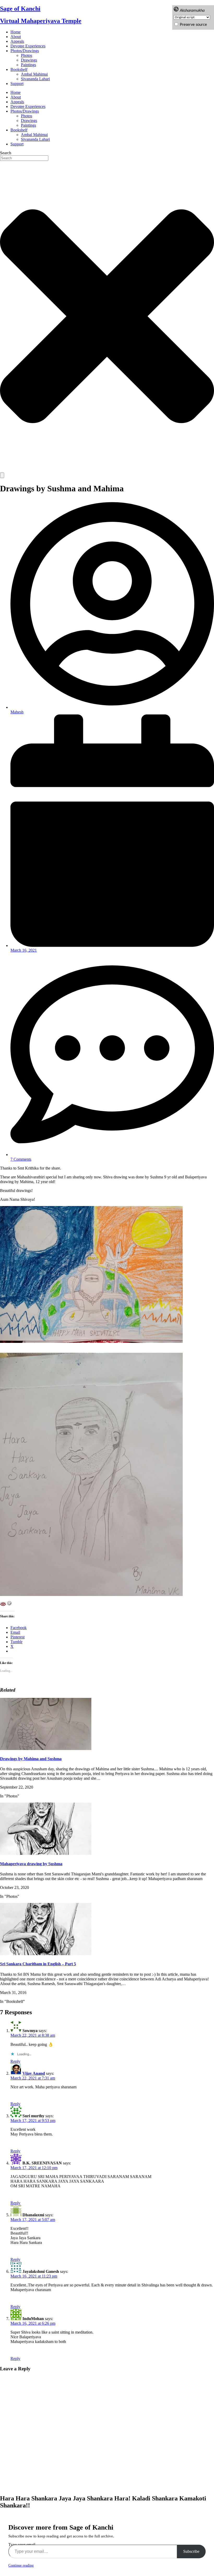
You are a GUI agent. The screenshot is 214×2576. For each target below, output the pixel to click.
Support (17, 84)
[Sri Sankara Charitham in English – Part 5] (46, 1954)
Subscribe (191, 2551)
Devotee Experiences (28, 46)
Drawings (29, 60)
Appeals (17, 41)
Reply (15, 2061)
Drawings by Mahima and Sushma (31, 1759)
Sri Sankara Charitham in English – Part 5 (38, 1964)
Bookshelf (19, 69)
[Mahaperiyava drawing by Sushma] (46, 1853)
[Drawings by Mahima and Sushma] (46, 1749)
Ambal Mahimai (34, 74)
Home (16, 32)
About (16, 37)
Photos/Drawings (25, 51)
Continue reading (21, 2565)
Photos (26, 55)
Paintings (28, 65)
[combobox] (24, 158)
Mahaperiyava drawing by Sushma (31, 1864)
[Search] (2, 475)
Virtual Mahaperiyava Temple (41, 21)
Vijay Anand (34, 2073)
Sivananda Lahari (35, 79)
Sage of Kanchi (20, 9)
